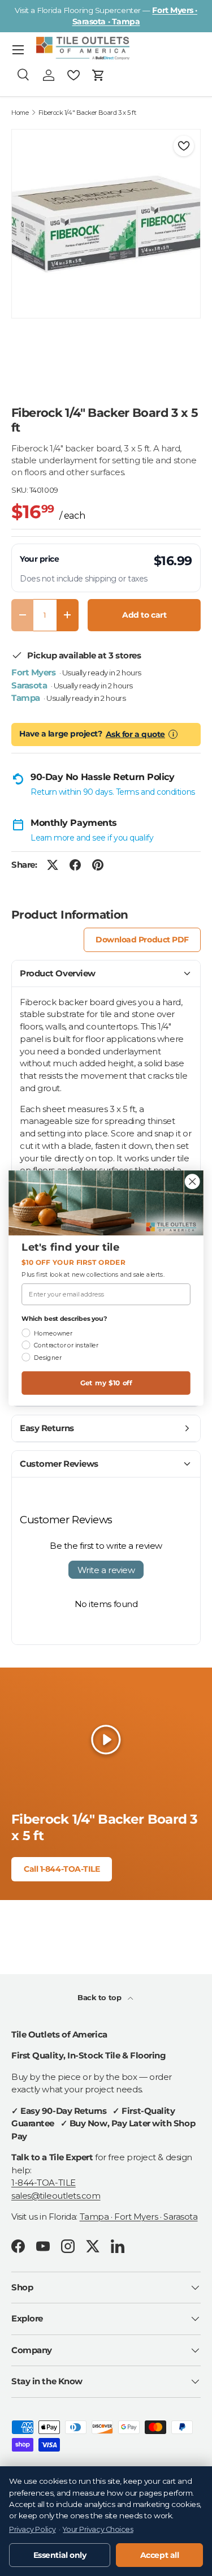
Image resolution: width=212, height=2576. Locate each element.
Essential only (60, 2555)
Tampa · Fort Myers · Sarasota (139, 2217)
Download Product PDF (142, 940)
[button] (98, 75)
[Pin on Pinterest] (98, 865)
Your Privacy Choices (98, 2529)
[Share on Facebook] (75, 865)
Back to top (100, 1997)
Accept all (160, 2555)
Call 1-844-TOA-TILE (62, 1869)
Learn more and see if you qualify (92, 838)
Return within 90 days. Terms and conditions (113, 792)
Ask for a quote (135, 734)
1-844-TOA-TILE (44, 2183)
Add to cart (144, 615)
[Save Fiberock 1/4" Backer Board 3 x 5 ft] (184, 146)
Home (20, 113)
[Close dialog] (192, 1181)
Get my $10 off (106, 1383)
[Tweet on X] (53, 865)
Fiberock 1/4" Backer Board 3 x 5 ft (87, 113)
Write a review (106, 1570)
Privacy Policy (33, 2529)
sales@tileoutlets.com (56, 2196)
